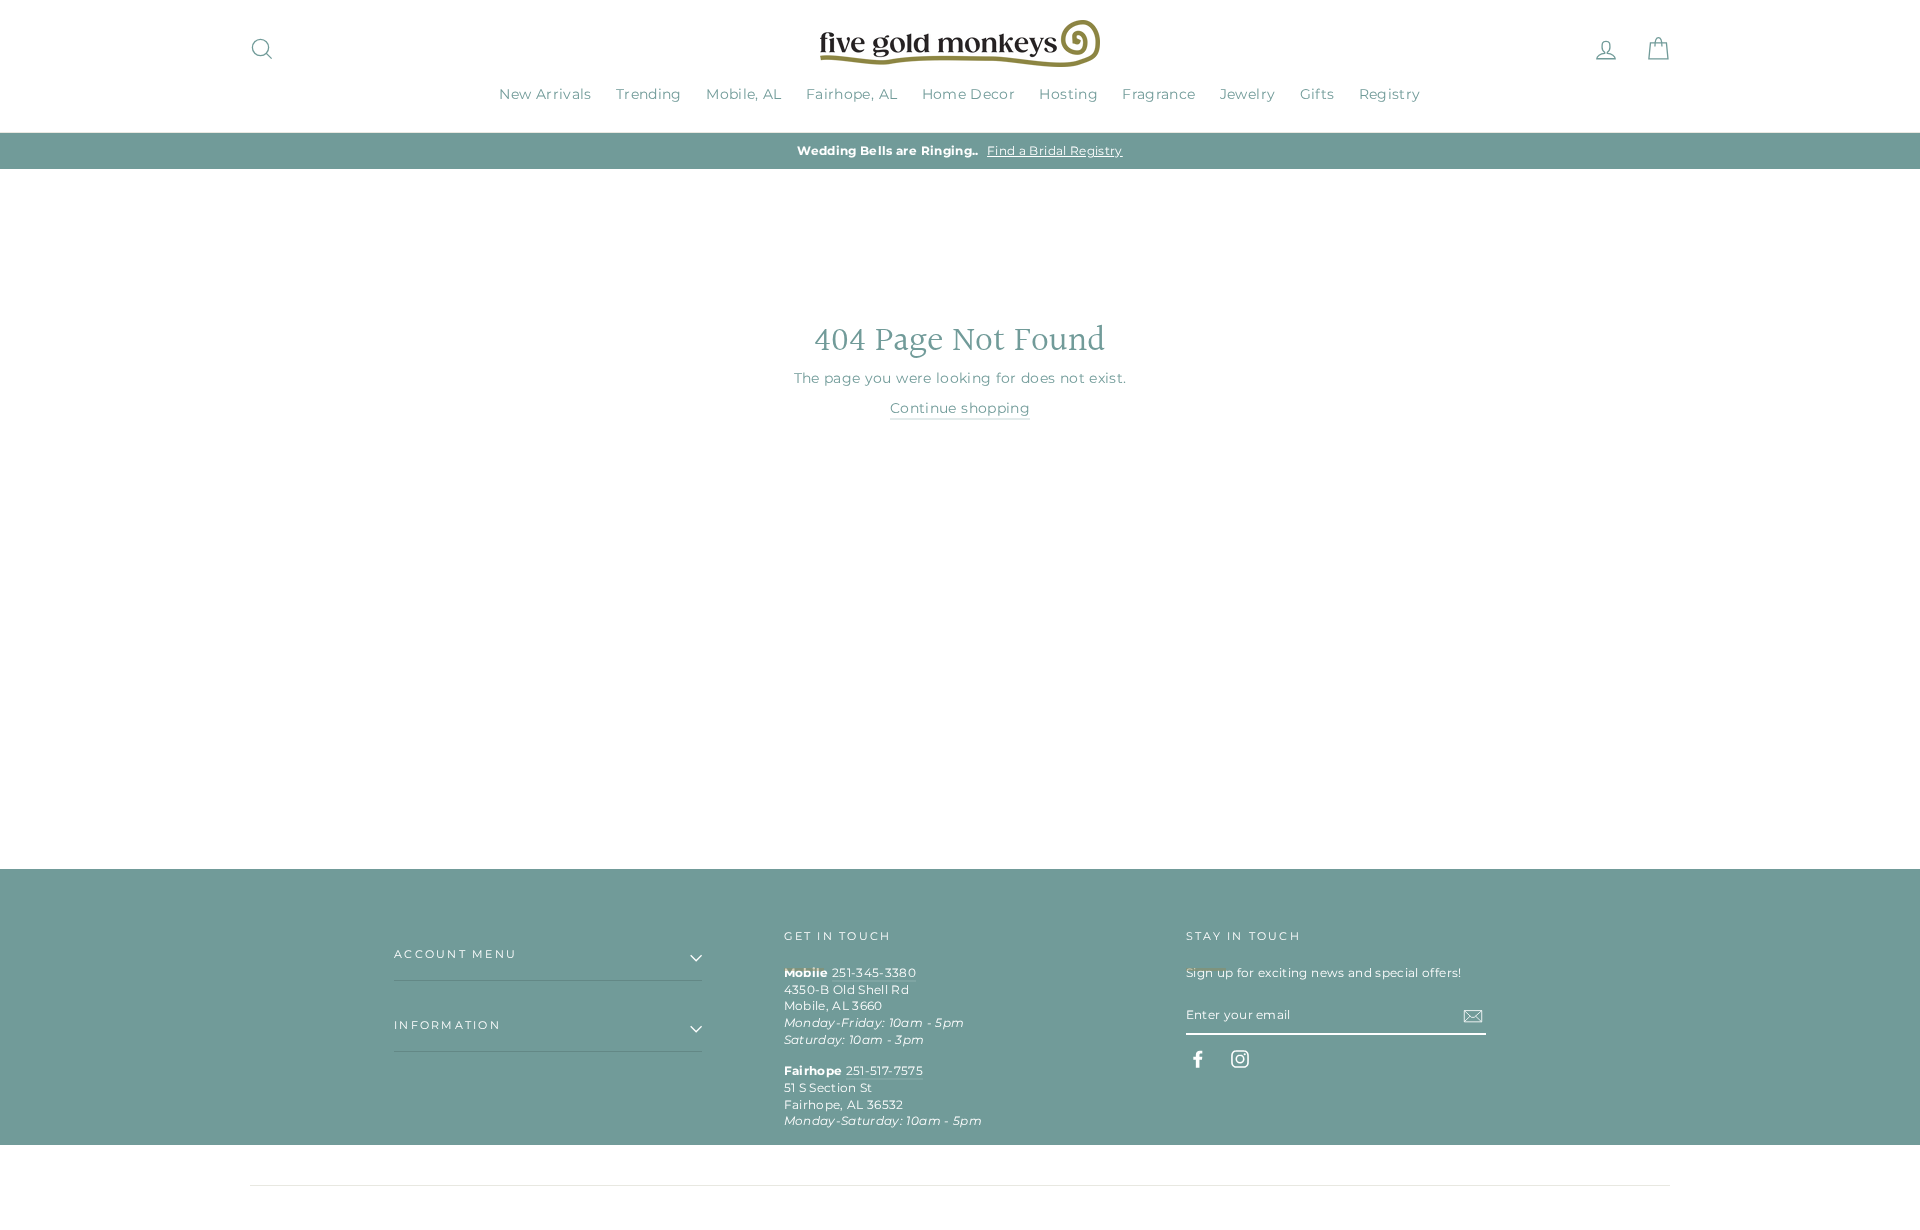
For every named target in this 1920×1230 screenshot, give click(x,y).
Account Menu (455, 954)
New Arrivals (545, 94)
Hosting (1068, 94)
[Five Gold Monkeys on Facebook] (1198, 1059)
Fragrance (1158, 94)
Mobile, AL (744, 94)
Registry (1390, 94)
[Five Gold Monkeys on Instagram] (1240, 1059)
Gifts (1317, 94)
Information (447, 1025)
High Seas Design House (1601, 1207)
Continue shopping (960, 408)
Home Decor (969, 94)
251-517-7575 (884, 1070)
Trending (649, 94)
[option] (960, 151)
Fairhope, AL (851, 94)
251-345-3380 (874, 972)
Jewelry (1247, 94)
